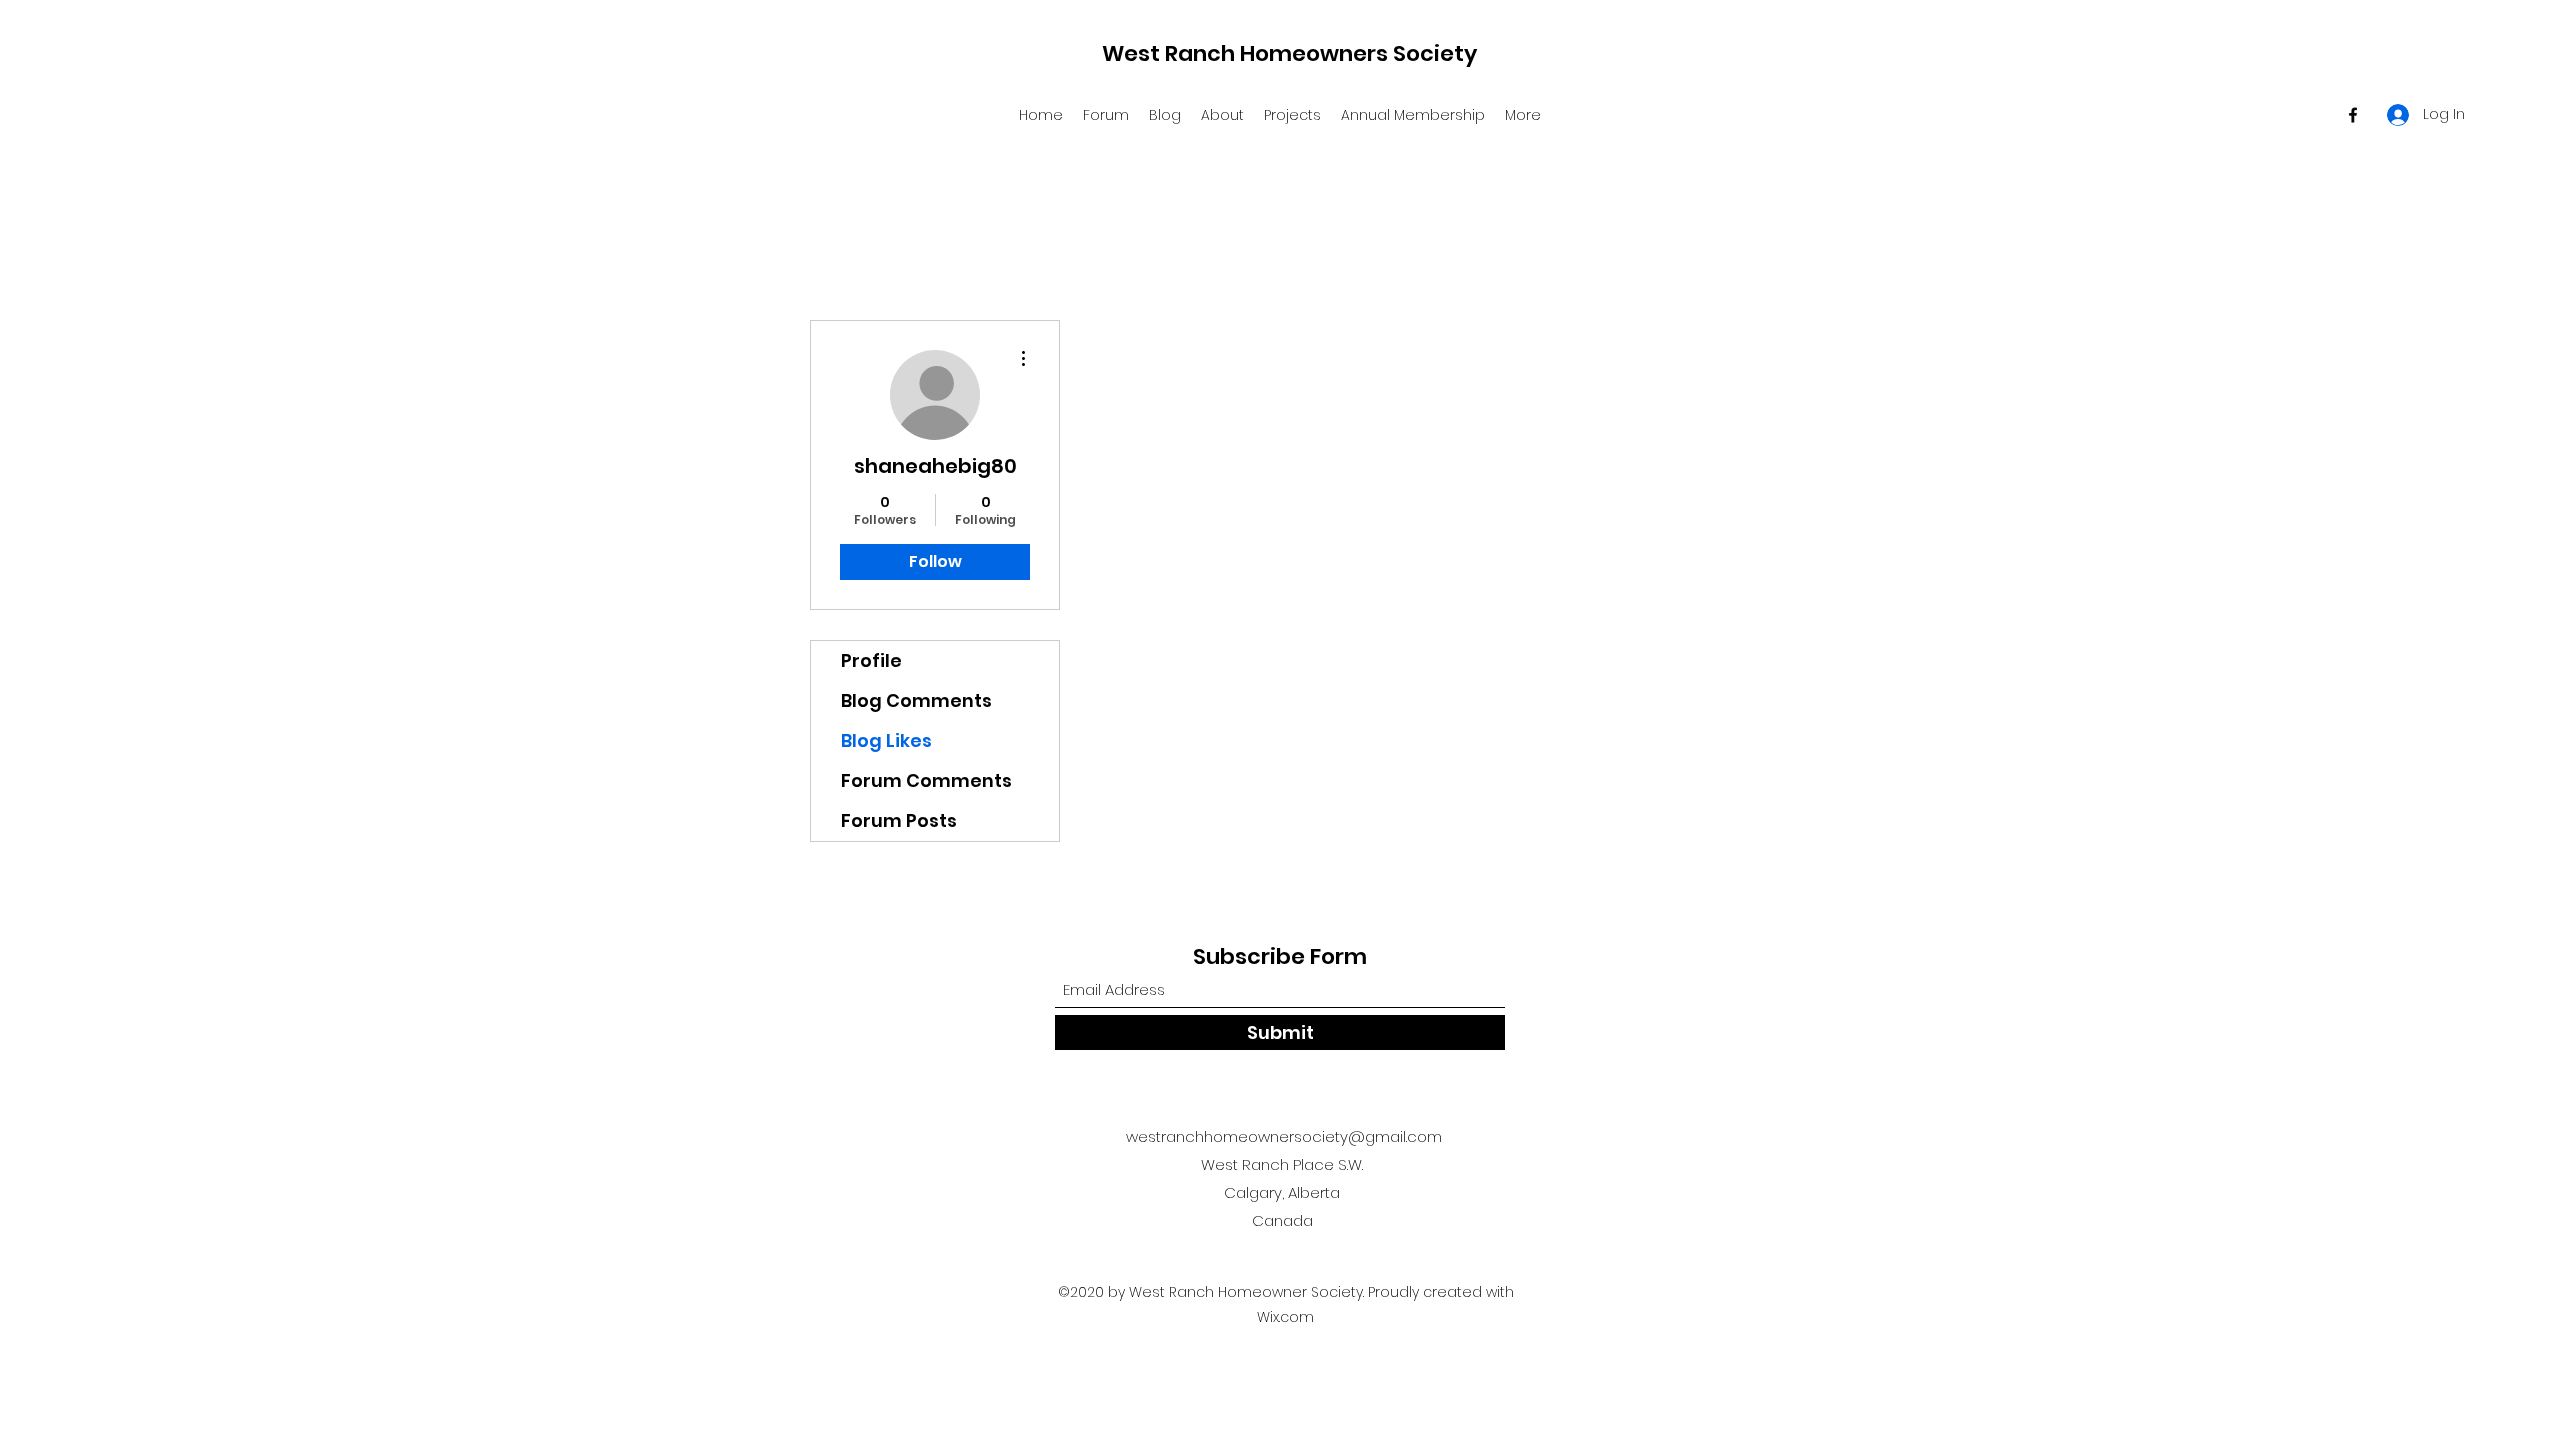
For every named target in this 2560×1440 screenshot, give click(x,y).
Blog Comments (916, 700)
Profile (871, 660)
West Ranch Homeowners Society (1289, 53)
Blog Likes (886, 740)
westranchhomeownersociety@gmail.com (1284, 1136)
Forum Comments (926, 780)
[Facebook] (2353, 115)
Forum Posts (899, 820)
